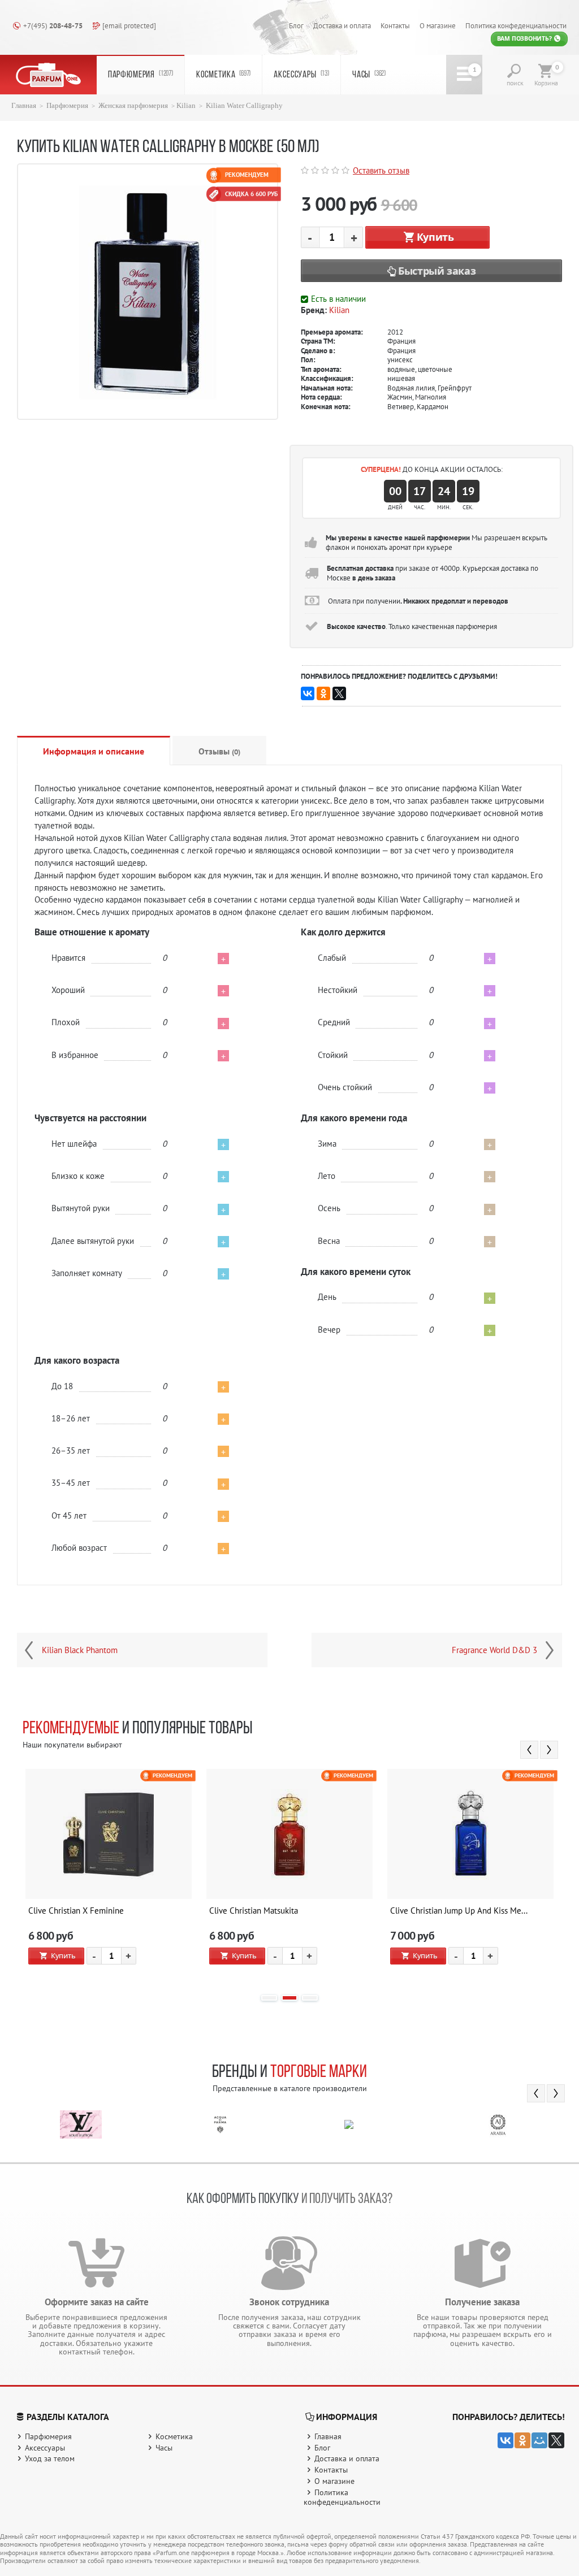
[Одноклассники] (323, 693)
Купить (435, 237)
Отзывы (219, 751)
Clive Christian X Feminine (76, 1911)
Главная (24, 106)
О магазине (438, 25)
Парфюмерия (141, 75)
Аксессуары (301, 75)
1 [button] (269, 1998)
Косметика (223, 75)
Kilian (186, 106)
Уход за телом (50, 2458)
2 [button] (289, 1998)
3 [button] (310, 1998)
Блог (296, 25)
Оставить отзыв (381, 170)
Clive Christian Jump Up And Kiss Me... (459, 1911)
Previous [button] (529, 1750)
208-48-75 (53, 25)
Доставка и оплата (342, 25)
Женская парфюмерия (133, 106)
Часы (369, 75)
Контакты (395, 25)
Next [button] (549, 1750)
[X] (339, 693)
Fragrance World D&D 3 (494, 1650)
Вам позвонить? (525, 38)
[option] (109, 1876)
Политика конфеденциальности (516, 25)
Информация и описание (94, 751)
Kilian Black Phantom (80, 1650)
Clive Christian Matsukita (254, 1911)
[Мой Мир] (539, 2440)
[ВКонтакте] (308, 693)
